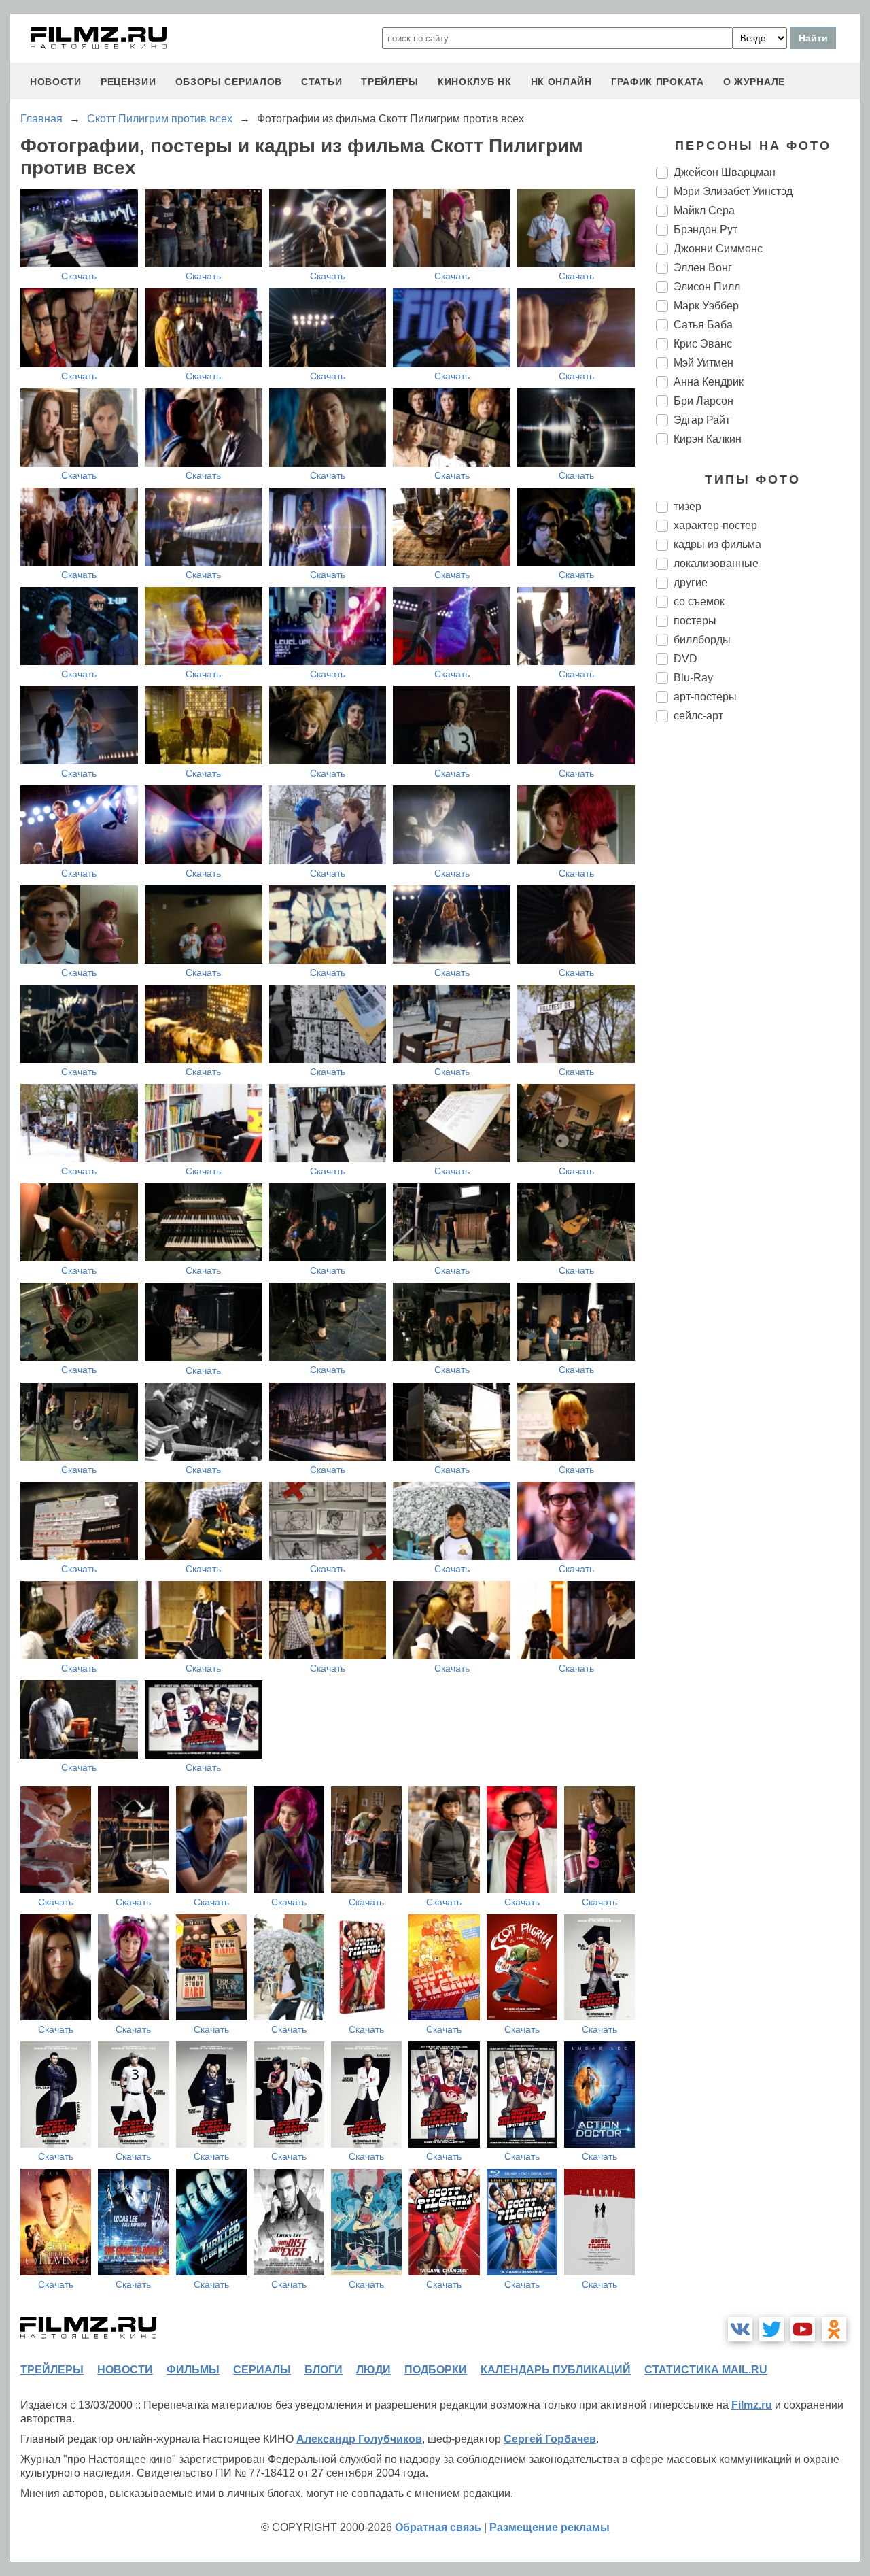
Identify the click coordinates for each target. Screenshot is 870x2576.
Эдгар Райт (702, 420)
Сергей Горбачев (550, 2439)
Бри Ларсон (703, 401)
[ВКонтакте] (740, 2329)
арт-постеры (705, 697)
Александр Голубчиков (359, 2439)
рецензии (128, 82)
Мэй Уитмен (703, 363)
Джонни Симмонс (718, 249)
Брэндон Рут (706, 230)
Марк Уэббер (706, 306)
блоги (324, 2370)
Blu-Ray (693, 678)
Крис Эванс (703, 344)
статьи (321, 82)
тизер (688, 506)
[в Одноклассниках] (834, 2329)
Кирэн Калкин (708, 439)
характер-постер (715, 525)
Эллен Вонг (703, 268)
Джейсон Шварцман (725, 172)
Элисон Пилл (707, 287)
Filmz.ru (752, 2405)
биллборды (702, 640)
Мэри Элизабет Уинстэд (733, 191)
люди (373, 2370)
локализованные (716, 563)
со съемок (699, 601)
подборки (436, 2370)
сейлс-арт (698, 716)
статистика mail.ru (706, 2370)
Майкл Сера (704, 210)
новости (56, 82)
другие (691, 582)
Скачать (79, 276)
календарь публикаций (556, 2370)
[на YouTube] (803, 2329)
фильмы (193, 2370)
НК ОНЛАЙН (561, 82)
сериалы (262, 2370)
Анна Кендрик (709, 382)
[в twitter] (771, 2329)
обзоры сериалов (229, 82)
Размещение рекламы (550, 2527)
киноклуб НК (475, 82)
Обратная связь (438, 2527)
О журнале (754, 82)
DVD (685, 659)
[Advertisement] (758, 960)
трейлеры (390, 82)
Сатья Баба (703, 325)
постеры (695, 621)
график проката (658, 82)
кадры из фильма (717, 544)
